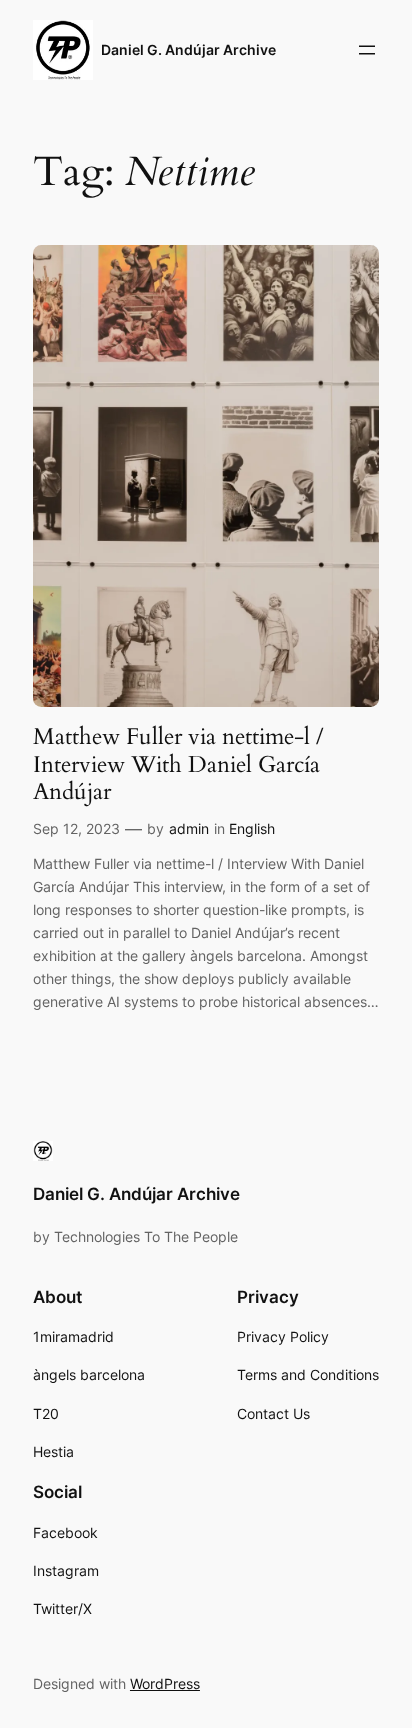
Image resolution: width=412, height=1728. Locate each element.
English (252, 828)
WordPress (165, 1683)
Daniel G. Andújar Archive (188, 49)
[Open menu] (367, 50)
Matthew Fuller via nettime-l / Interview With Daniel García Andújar (178, 764)
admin (189, 828)
